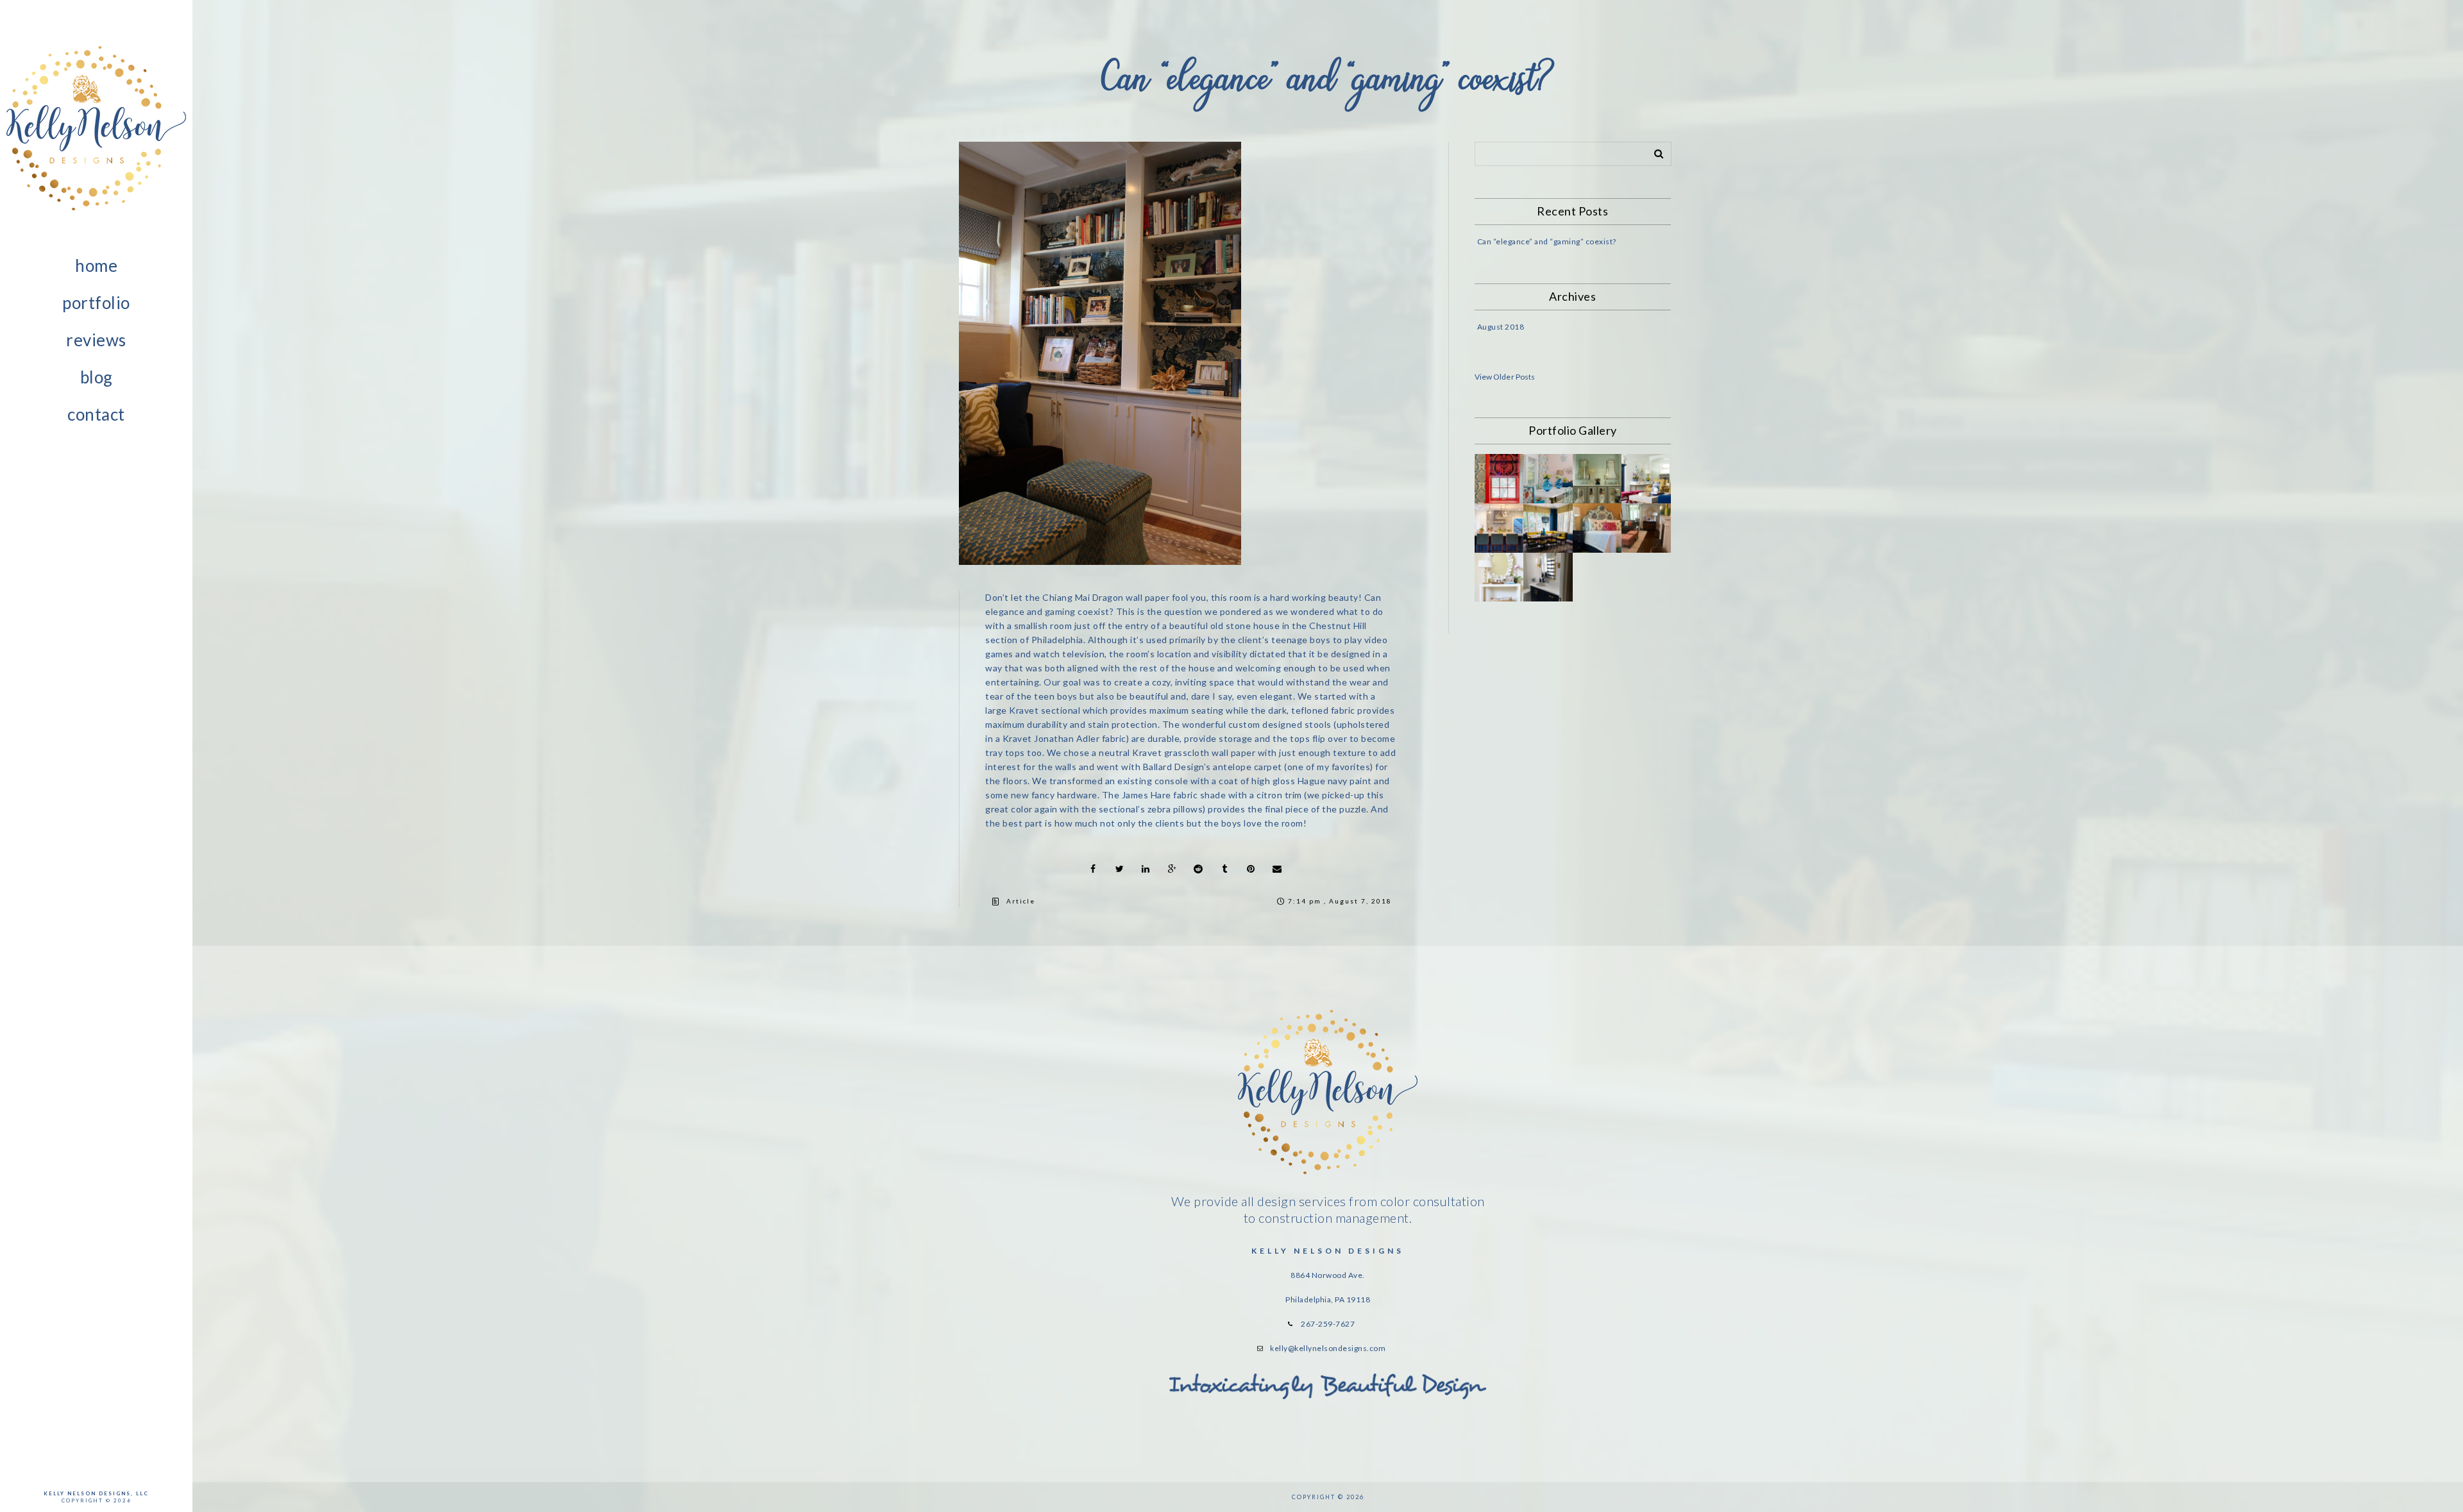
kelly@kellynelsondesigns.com (1328, 1348)
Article (1021, 901)
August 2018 (1501, 327)
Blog (97, 377)
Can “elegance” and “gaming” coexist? (1547, 241)
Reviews (96, 340)
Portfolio (96, 303)
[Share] (1093, 869)
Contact (96, 414)
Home (96, 265)
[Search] (1654, 151)
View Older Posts (1505, 377)
